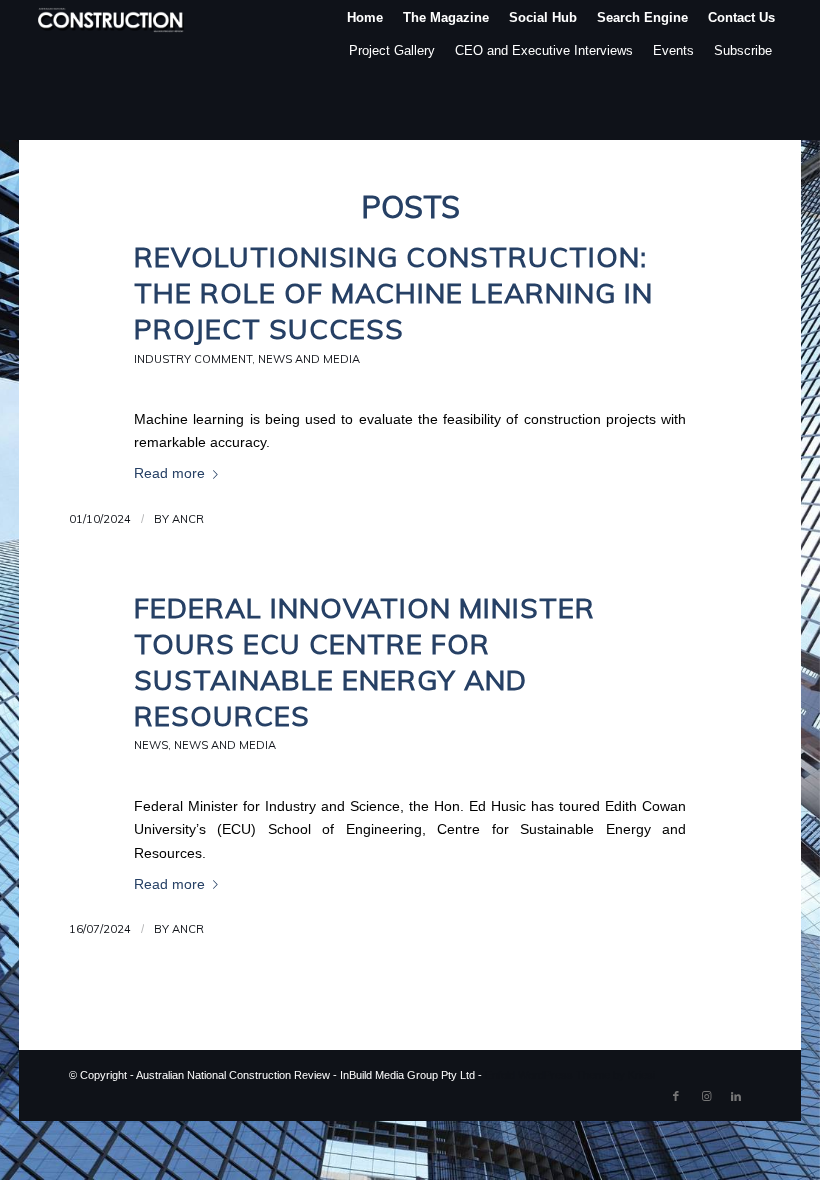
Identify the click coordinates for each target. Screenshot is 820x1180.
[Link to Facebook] (676, 1096)
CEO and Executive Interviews (544, 50)
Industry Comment (193, 359)
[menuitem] (365, 17)
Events (673, 50)
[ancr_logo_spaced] (112, 17)
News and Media (309, 359)
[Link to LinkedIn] (736, 1096)
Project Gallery (392, 50)
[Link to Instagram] (706, 1096)
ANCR (188, 519)
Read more (169, 473)
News (151, 745)
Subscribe (743, 50)
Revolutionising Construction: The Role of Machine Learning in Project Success (393, 292)
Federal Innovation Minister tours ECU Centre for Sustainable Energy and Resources (364, 661)
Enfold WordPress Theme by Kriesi (570, 1075)
